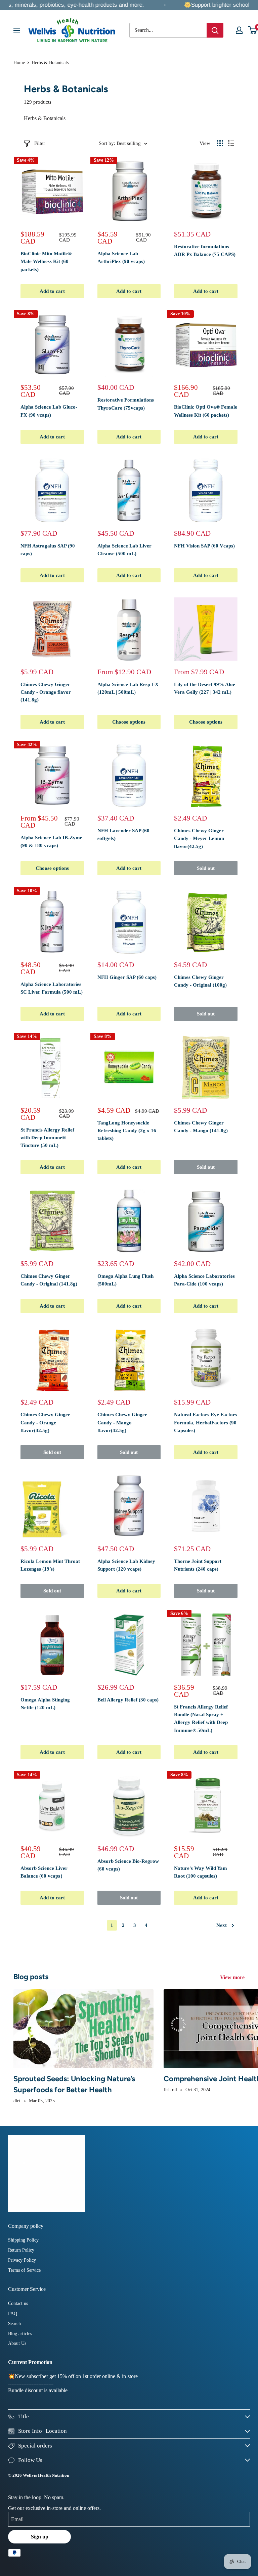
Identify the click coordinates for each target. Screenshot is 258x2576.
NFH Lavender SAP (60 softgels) (123, 834)
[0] (253, 30)
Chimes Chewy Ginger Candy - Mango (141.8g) (201, 1127)
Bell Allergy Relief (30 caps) (128, 1700)
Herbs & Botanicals (50, 63)
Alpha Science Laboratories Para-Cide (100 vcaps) (204, 1280)
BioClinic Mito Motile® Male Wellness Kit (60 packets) (46, 261)
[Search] (215, 30)
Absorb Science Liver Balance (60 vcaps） (44, 1872)
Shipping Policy (23, 2240)
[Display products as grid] (220, 143)
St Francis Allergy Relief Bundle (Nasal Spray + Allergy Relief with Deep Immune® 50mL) (201, 1719)
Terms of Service (24, 2270)
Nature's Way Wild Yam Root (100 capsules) (201, 1872)
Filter (40, 143)
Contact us (18, 2303)
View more (233, 1977)
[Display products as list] (231, 143)
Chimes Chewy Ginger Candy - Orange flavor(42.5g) (45, 1423)
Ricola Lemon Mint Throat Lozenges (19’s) (50, 1565)
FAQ (13, 2314)
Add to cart (52, 291)
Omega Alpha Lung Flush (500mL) (125, 1280)
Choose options (129, 722)
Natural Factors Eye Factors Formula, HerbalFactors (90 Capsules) (206, 1423)
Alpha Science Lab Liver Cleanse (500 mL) (124, 550)
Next (222, 1925)
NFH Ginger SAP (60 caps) (127, 977)
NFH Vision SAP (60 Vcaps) (204, 546)
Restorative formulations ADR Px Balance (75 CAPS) (205, 250)
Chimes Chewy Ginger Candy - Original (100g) (200, 981)
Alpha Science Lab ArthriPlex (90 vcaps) (121, 257)
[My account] (239, 30)
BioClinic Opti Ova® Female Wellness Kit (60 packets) (206, 411)
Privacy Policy (22, 2260)
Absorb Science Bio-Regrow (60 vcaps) (128, 1865)
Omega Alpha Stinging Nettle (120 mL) (45, 1704)
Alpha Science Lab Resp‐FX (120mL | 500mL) (128, 688)
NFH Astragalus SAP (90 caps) (48, 550)
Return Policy (21, 2250)
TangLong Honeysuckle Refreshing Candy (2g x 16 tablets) (127, 1131)
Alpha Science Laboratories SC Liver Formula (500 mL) (52, 988)
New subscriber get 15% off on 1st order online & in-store (76, 2376)
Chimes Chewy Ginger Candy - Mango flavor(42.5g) (122, 1423)
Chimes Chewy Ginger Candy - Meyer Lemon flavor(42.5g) (199, 838)
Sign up (40, 2537)
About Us (17, 2343)
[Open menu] (17, 31)
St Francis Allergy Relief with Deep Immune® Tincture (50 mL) (47, 1138)
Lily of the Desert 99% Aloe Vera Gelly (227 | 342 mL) (205, 688)
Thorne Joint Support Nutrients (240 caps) (198, 1565)
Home (19, 63)
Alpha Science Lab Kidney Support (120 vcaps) (126, 1565)
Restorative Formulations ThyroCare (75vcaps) (126, 404)
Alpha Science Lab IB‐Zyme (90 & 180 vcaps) (51, 842)
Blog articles (20, 2334)
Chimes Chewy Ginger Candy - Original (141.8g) (49, 1280)
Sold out (206, 868)
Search (14, 2324)
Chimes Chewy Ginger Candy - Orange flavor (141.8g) (46, 692)
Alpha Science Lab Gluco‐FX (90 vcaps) (49, 411)
